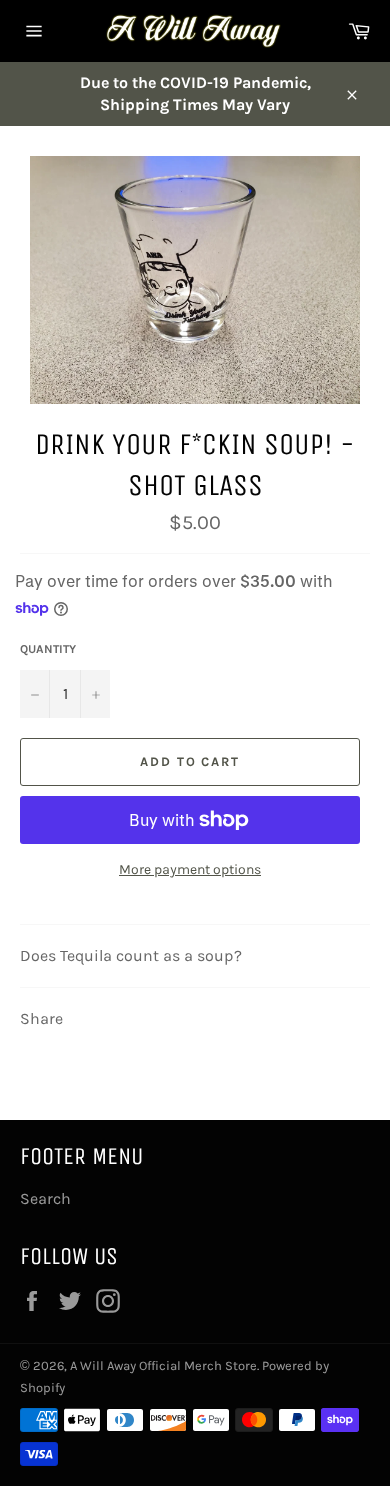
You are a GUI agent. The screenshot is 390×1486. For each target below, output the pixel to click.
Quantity (48, 649)
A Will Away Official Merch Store (163, 1365)
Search (45, 1198)
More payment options (190, 869)
